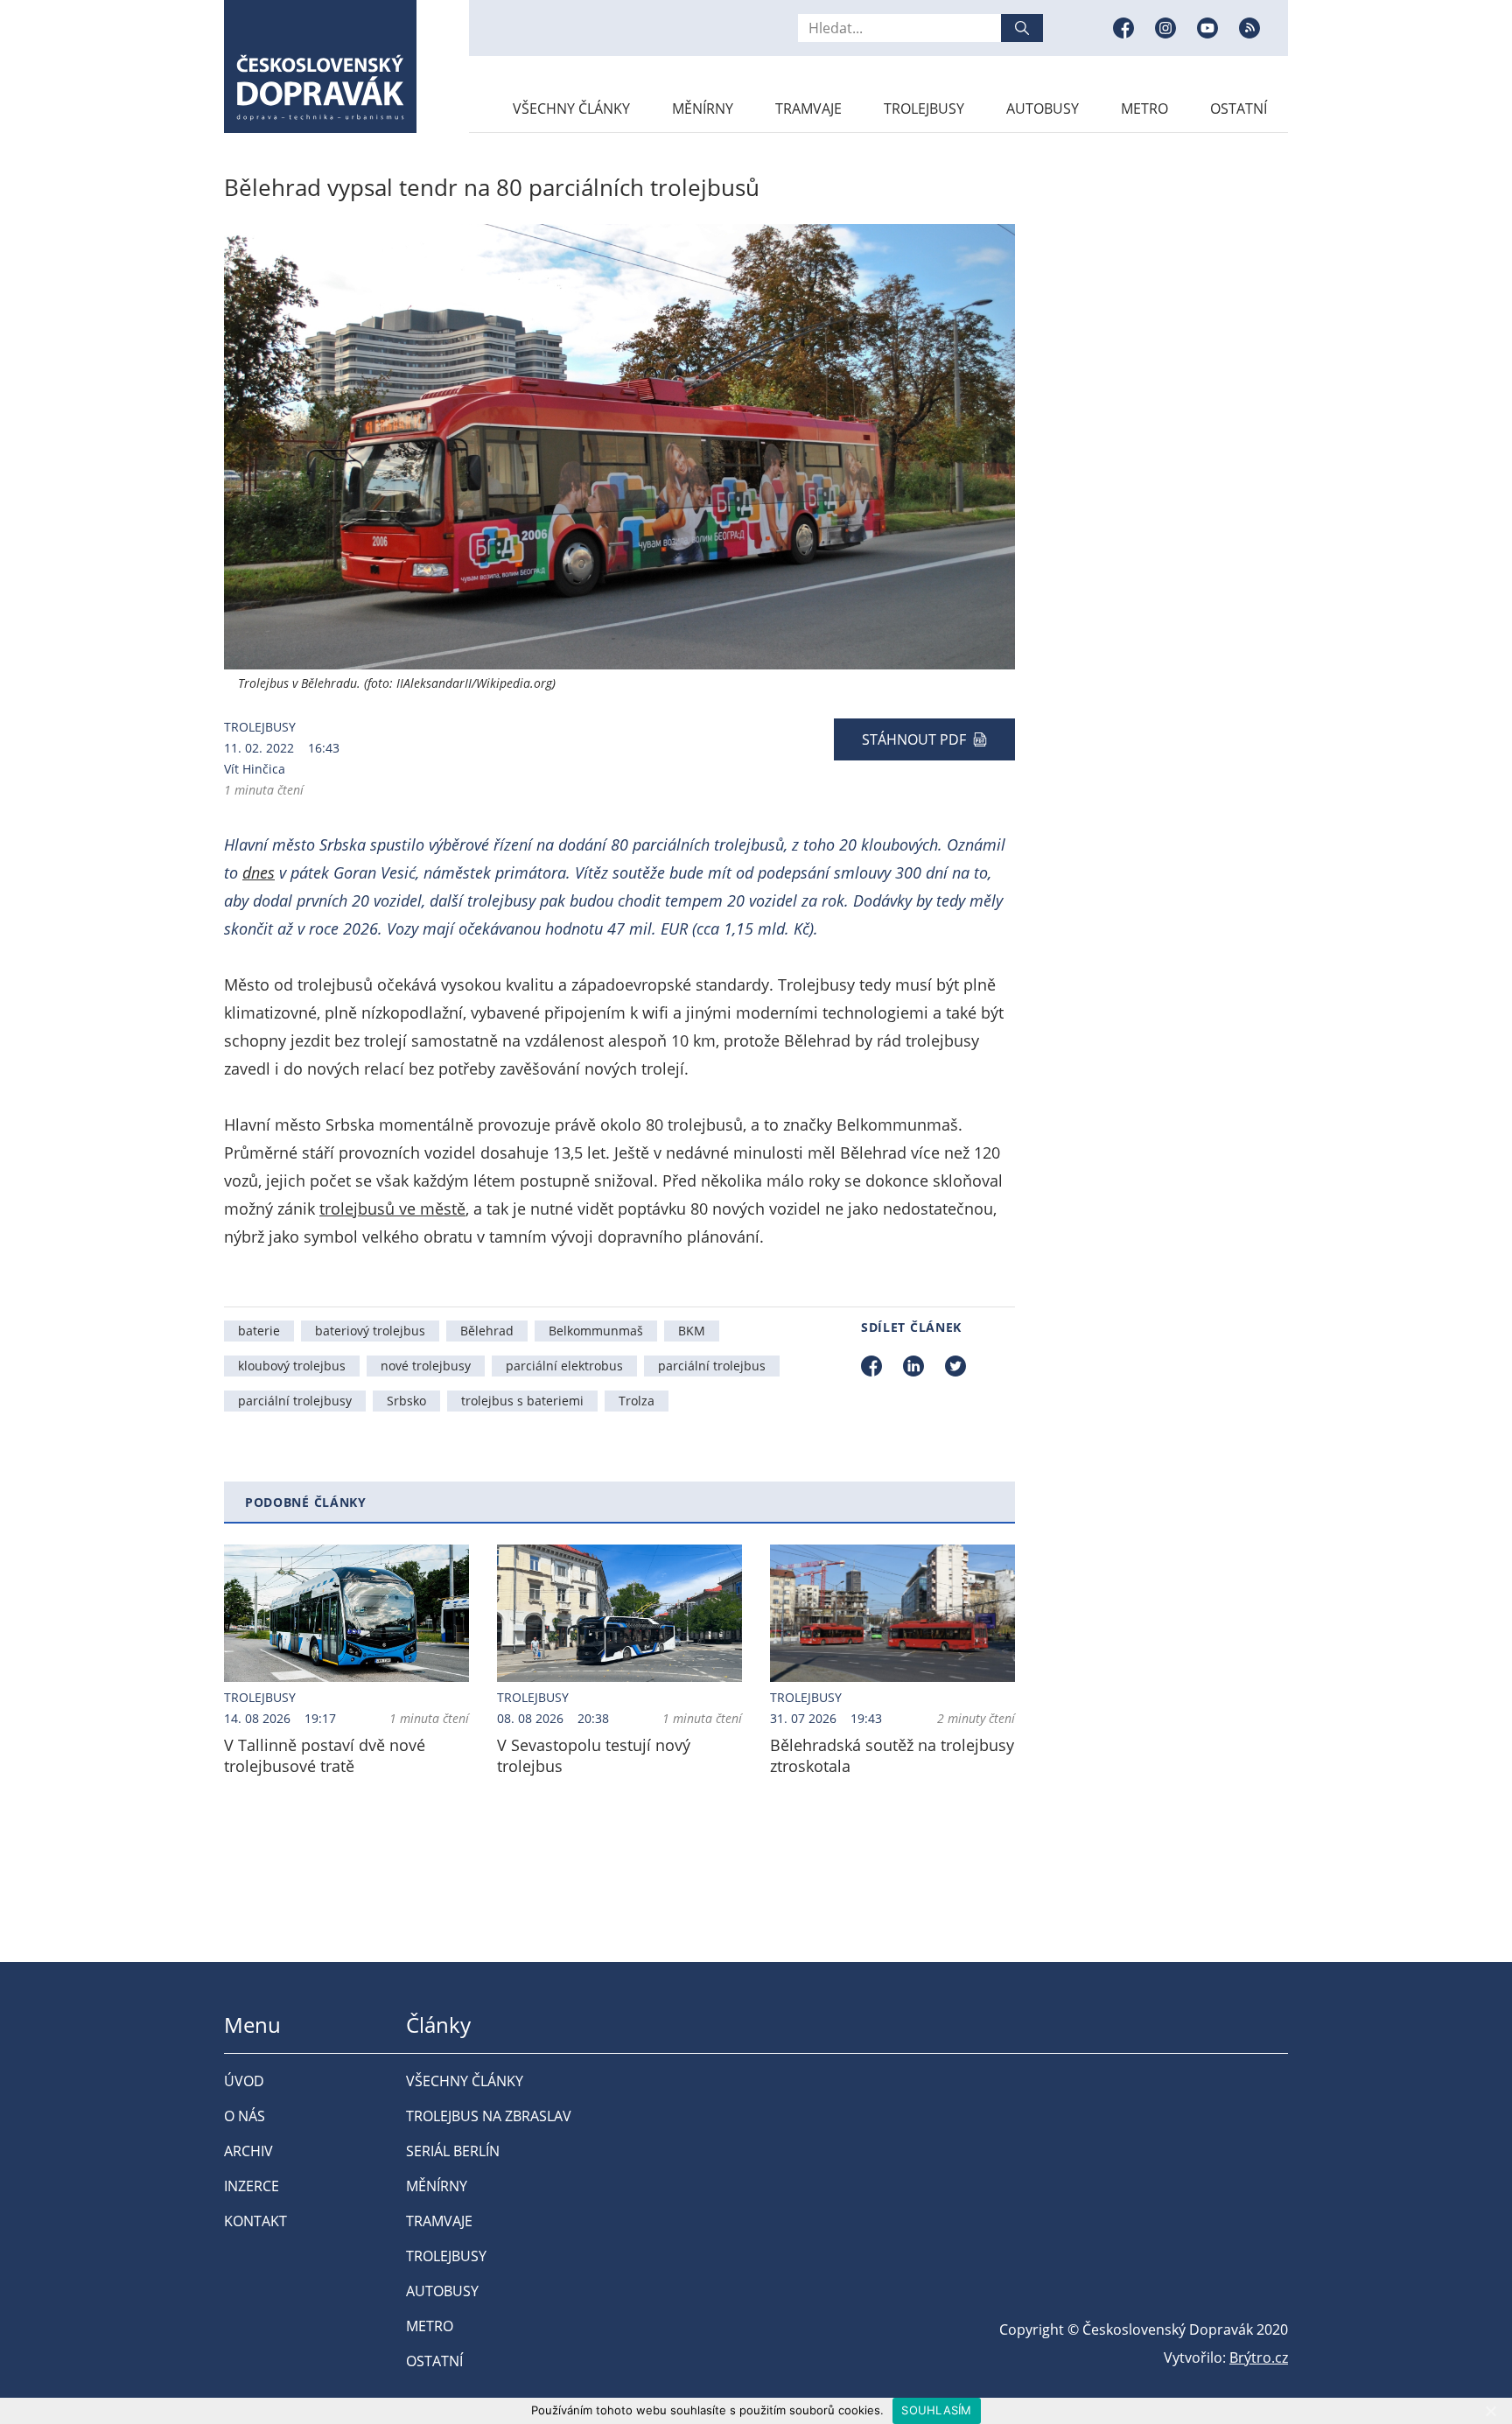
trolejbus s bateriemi (522, 1401)
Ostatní (1239, 109)
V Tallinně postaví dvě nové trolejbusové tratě (325, 1755)
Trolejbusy (924, 109)
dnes (259, 872)
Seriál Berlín (453, 2151)
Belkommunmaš (596, 1331)
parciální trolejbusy (295, 1401)
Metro (1144, 109)
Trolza (637, 1401)
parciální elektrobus (564, 1366)
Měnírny (703, 109)
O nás (245, 2116)
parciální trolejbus (712, 1366)
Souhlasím (936, 2410)
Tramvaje (808, 109)
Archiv (248, 2151)
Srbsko (406, 1401)
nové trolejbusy (426, 1366)
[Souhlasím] (1490, 2411)
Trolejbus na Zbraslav (489, 2116)
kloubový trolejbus (292, 1366)
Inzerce (252, 2186)
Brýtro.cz (1259, 2357)
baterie (259, 1331)
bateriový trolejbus (370, 1331)
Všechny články (571, 109)
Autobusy (1043, 109)
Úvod (244, 2081)
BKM (692, 1331)
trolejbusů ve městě (392, 1208)
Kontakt (255, 2221)
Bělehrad (487, 1331)
